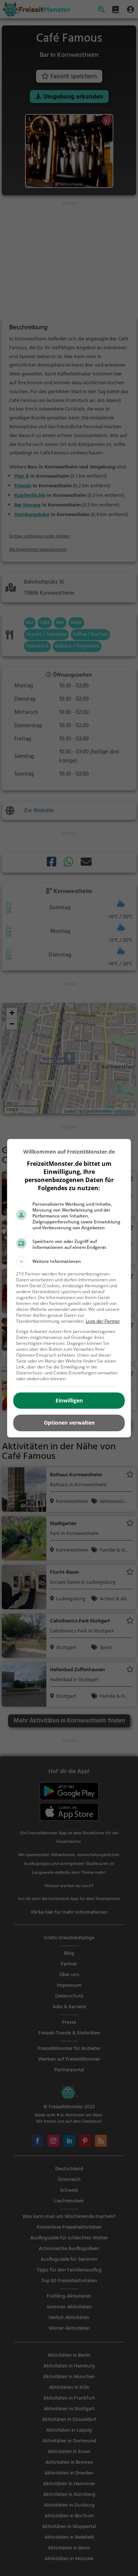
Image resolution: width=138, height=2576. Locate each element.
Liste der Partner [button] (103, 1321)
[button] (69, 1261)
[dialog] (69, 1288)
